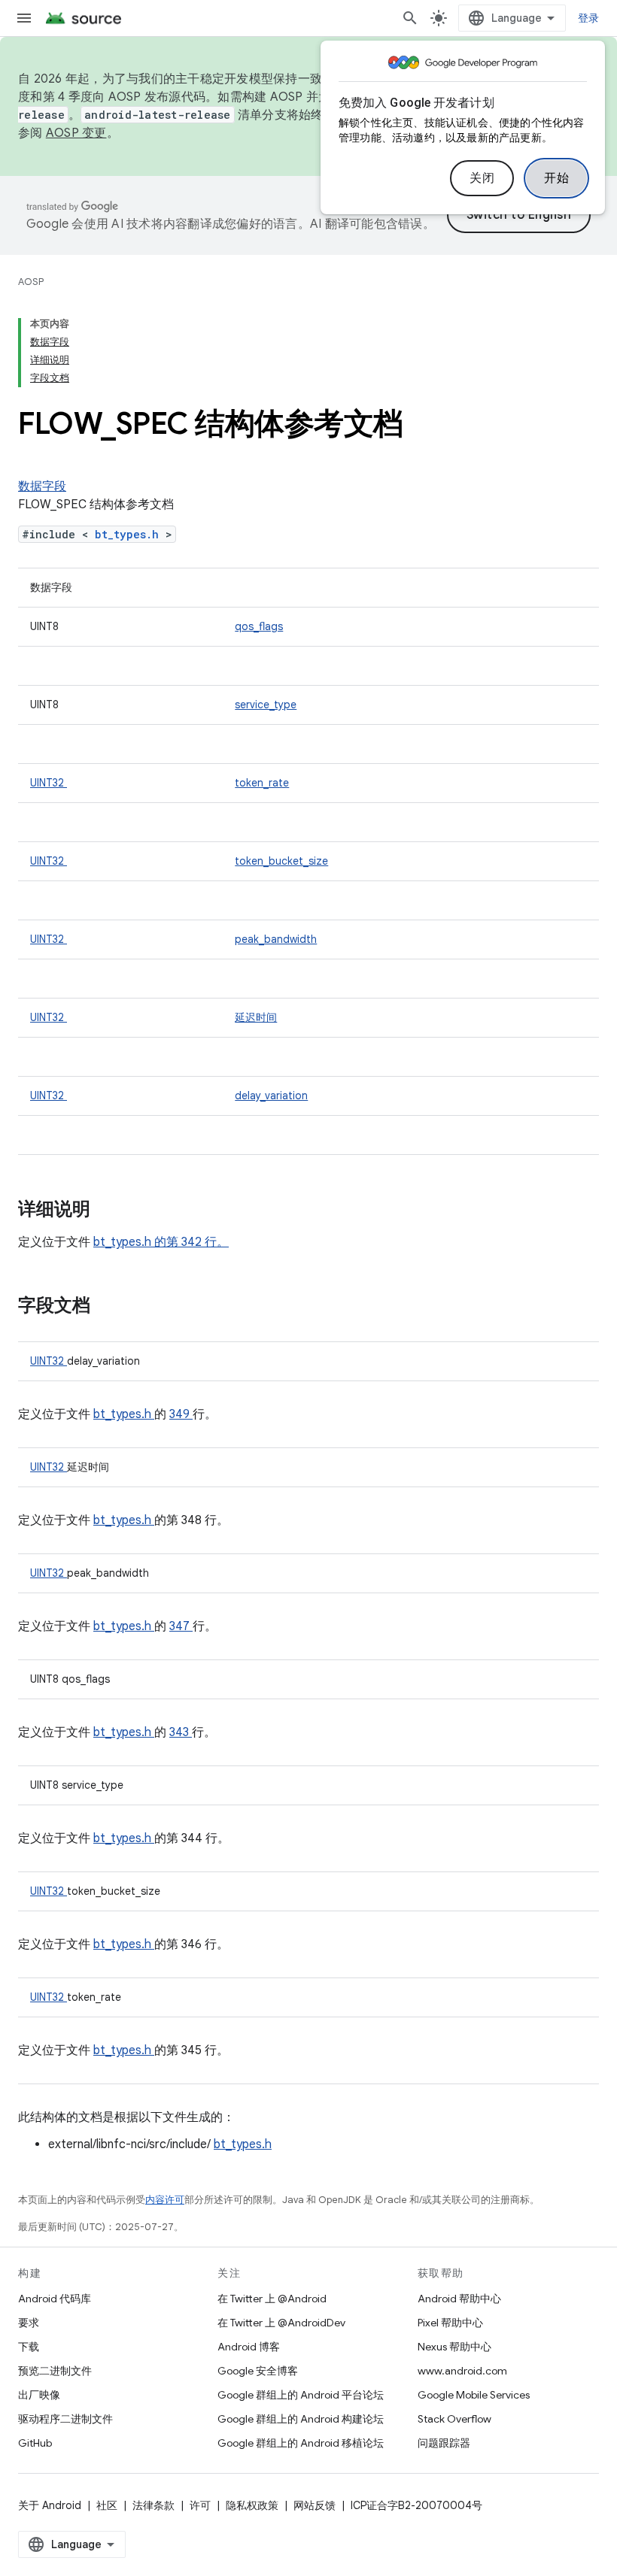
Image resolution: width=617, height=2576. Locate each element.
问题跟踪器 (444, 2443)
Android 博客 (249, 2347)
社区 (107, 2505)
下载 (29, 2347)
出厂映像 (39, 2395)
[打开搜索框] (410, 18)
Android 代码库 (55, 2299)
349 (181, 1414)
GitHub (35, 2443)
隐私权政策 (252, 2505)
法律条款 (153, 2505)
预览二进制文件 (55, 2371)
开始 (556, 178)
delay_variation (271, 1096)
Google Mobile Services (474, 2395)
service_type (266, 705)
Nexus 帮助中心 (454, 2347)
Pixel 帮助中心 (450, 2323)
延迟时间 (256, 1017)
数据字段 (42, 486)
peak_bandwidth (276, 939)
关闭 (482, 178)
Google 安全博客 (258, 2371)
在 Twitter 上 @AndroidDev (281, 2323)
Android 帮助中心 (459, 2299)
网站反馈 (315, 2505)
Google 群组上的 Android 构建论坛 (301, 2419)
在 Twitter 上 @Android (272, 2299)
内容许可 (165, 2200)
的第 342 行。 (190, 1242)
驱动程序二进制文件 (65, 2419)
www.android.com (462, 2371)
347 (181, 1626)
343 (181, 1732)
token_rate (262, 783)
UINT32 (49, 783)
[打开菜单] (24, 18)
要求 (29, 2323)
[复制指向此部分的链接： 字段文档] (110, 1307)
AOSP (31, 282)
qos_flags (259, 626)
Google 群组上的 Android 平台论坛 (301, 2395)
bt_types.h (130, 534)
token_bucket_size (281, 861)
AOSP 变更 (76, 133)
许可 (200, 2505)
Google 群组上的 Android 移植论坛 (301, 2443)
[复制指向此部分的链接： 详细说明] (110, 1211)
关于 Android (50, 2505)
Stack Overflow (454, 2419)
